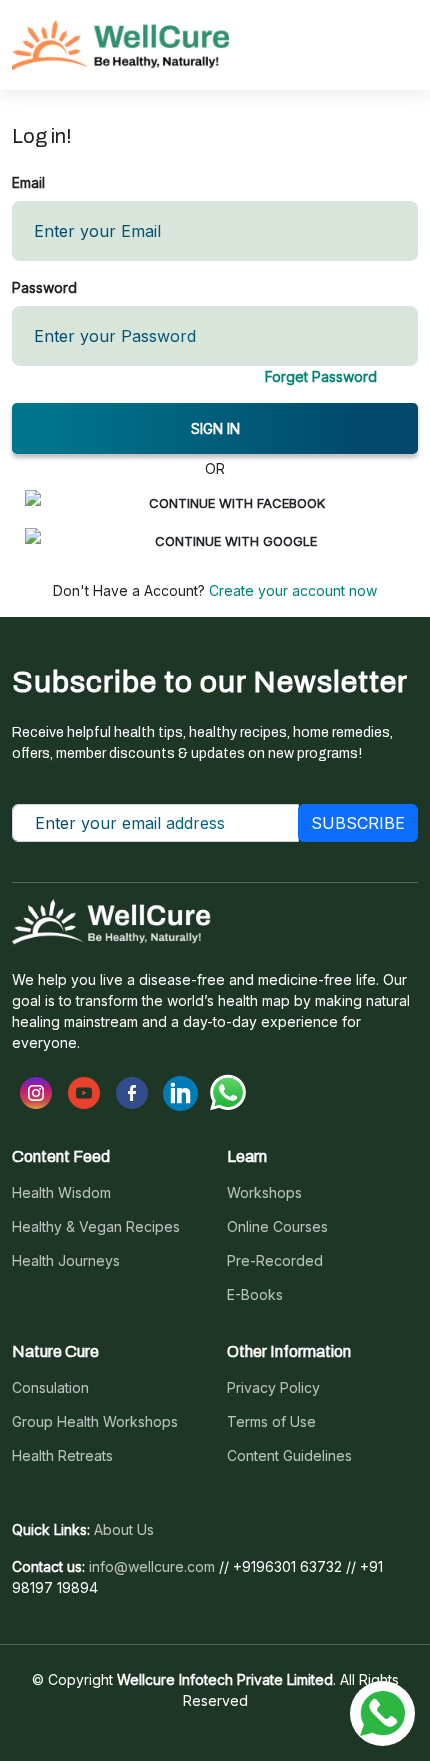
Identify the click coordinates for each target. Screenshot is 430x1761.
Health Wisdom (61, 1193)
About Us (124, 1530)
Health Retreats (62, 1456)
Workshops (264, 1193)
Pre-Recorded (275, 1261)
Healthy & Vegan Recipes (96, 1227)
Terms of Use (271, 1422)
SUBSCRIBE (358, 823)
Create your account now (291, 590)
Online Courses (277, 1227)
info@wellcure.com (152, 1567)
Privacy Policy (273, 1388)
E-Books (255, 1295)
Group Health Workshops (95, 1422)
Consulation (50, 1388)
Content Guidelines (289, 1456)
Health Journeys (66, 1261)
